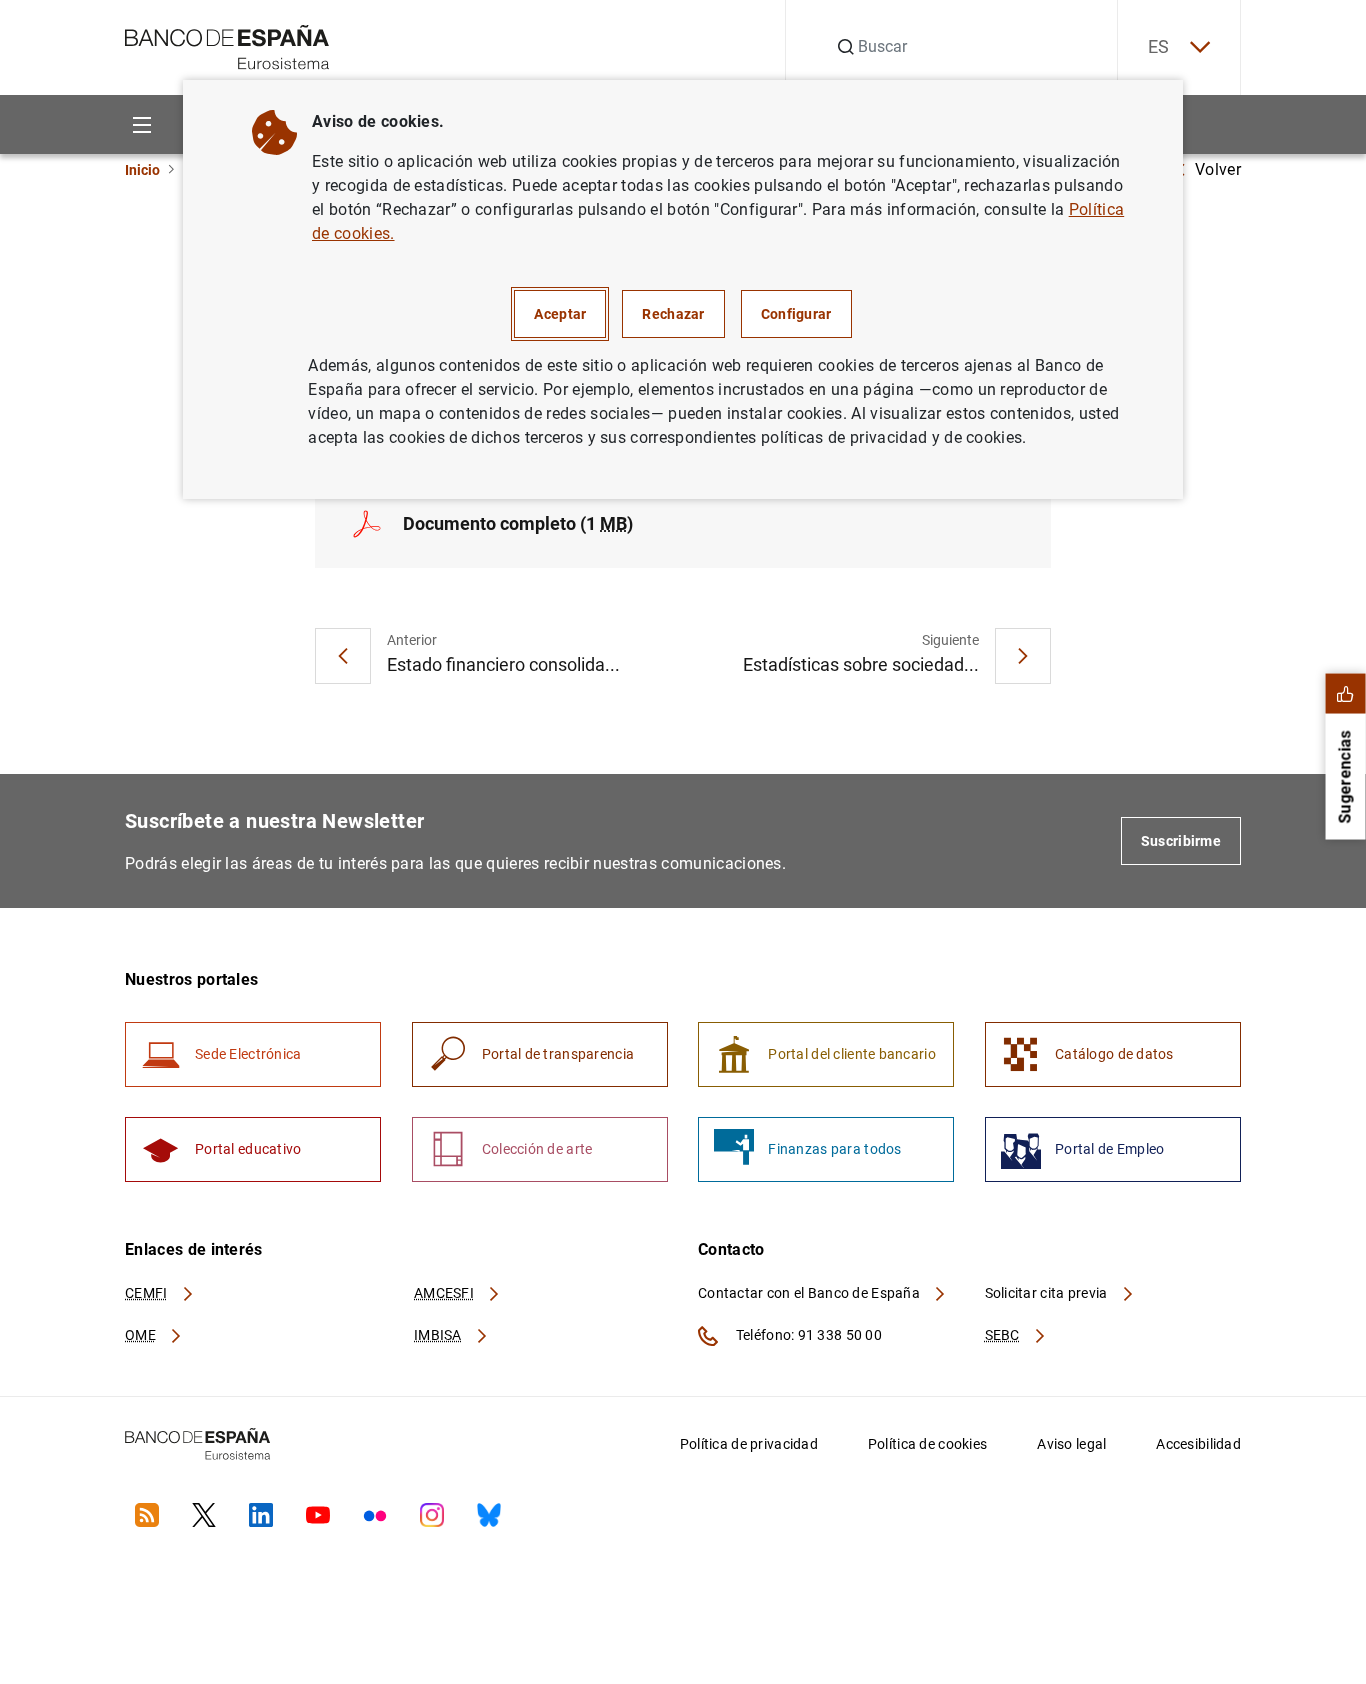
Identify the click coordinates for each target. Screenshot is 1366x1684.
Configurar (796, 314)
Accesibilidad (1198, 1444)
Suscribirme (1181, 841)
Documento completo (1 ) (518, 523)
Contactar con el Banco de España (810, 1293)
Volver (1218, 169)
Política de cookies (927, 1444)
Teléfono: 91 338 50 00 (807, 1335)
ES (1159, 46)
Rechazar (673, 314)
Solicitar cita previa (1048, 1293)
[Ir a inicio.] (227, 45)
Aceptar (560, 314)
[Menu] (141, 124)
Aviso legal (1071, 1444)
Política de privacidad (749, 1444)
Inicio (142, 170)
